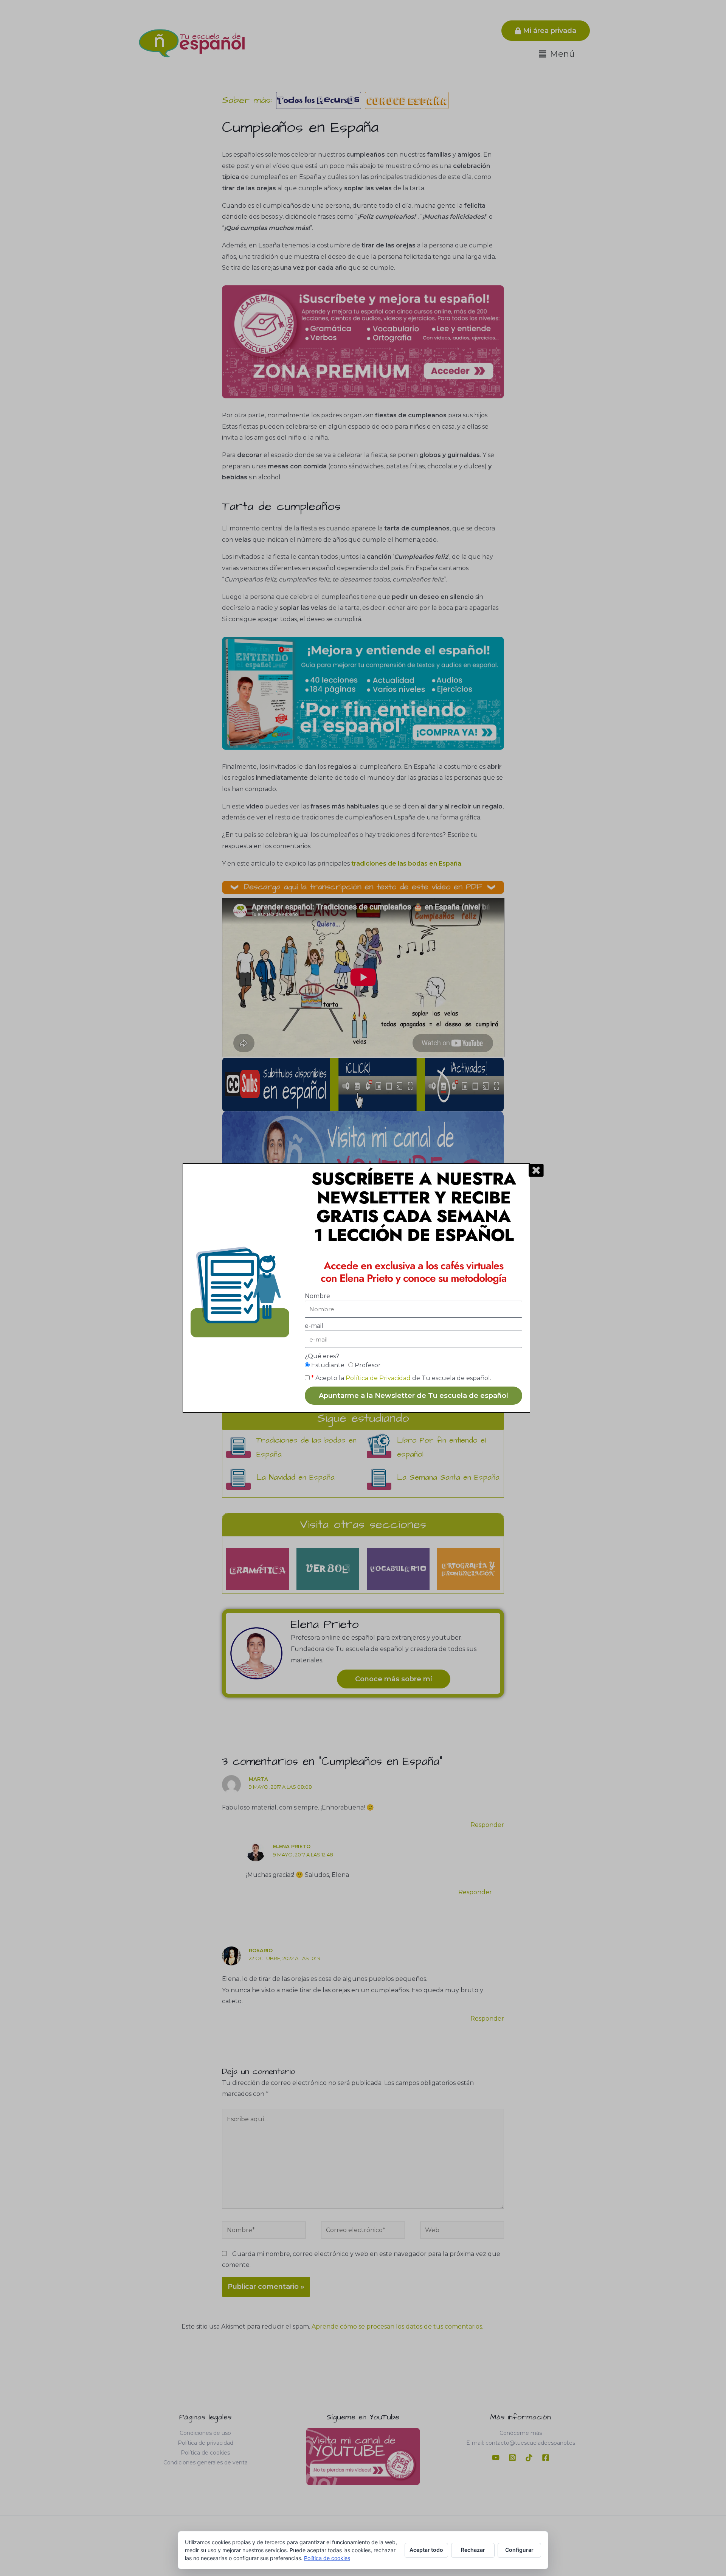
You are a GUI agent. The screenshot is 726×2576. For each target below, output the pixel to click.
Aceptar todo (426, 2550)
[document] (363, 1288)
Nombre (317, 1296)
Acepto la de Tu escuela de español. (401, 1378)
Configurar (519, 2550)
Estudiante (328, 1365)
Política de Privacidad (378, 1378)
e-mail (314, 1326)
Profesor (368, 1365)
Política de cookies (327, 2558)
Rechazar (473, 2550)
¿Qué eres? (322, 1356)
